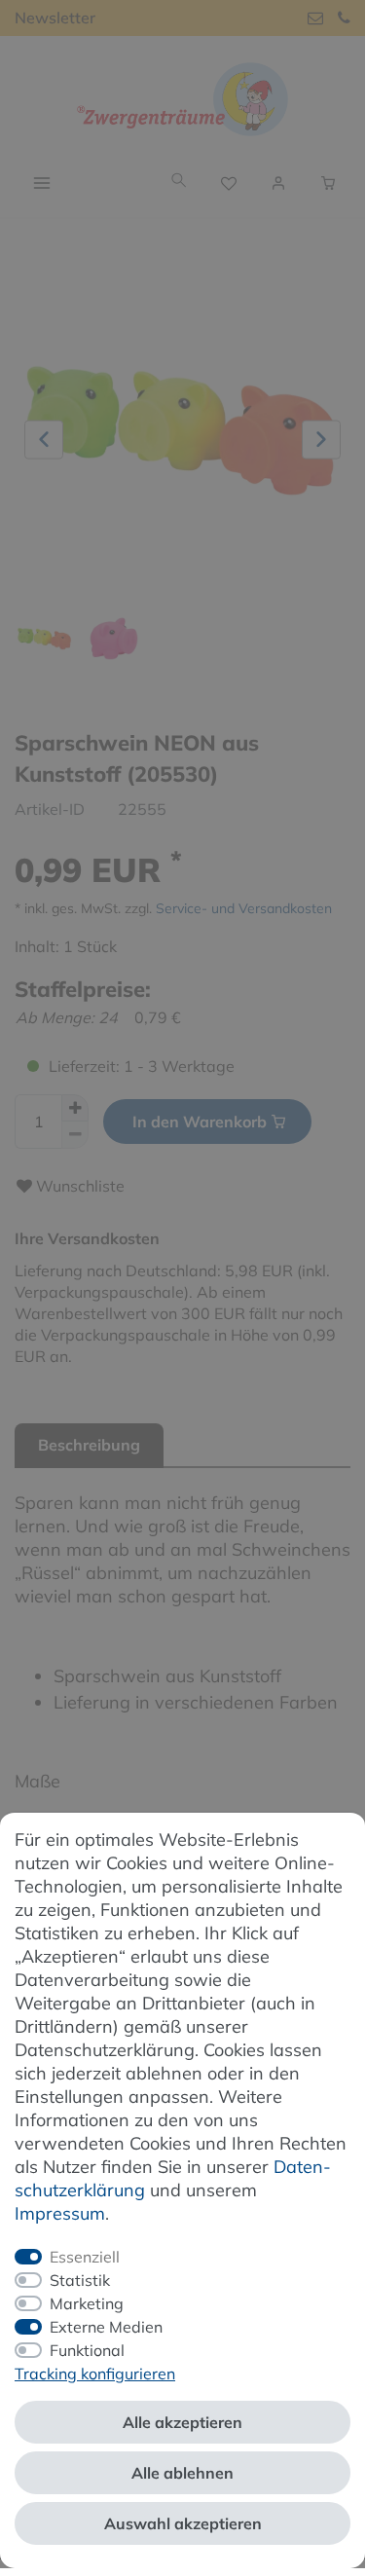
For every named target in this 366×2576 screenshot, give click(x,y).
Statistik (80, 2280)
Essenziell (85, 2257)
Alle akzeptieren (183, 2422)
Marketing (87, 2303)
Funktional (87, 2350)
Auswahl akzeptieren (183, 2523)
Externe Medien (106, 2327)
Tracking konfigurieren (95, 2374)
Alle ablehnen (183, 2473)
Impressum (60, 2213)
